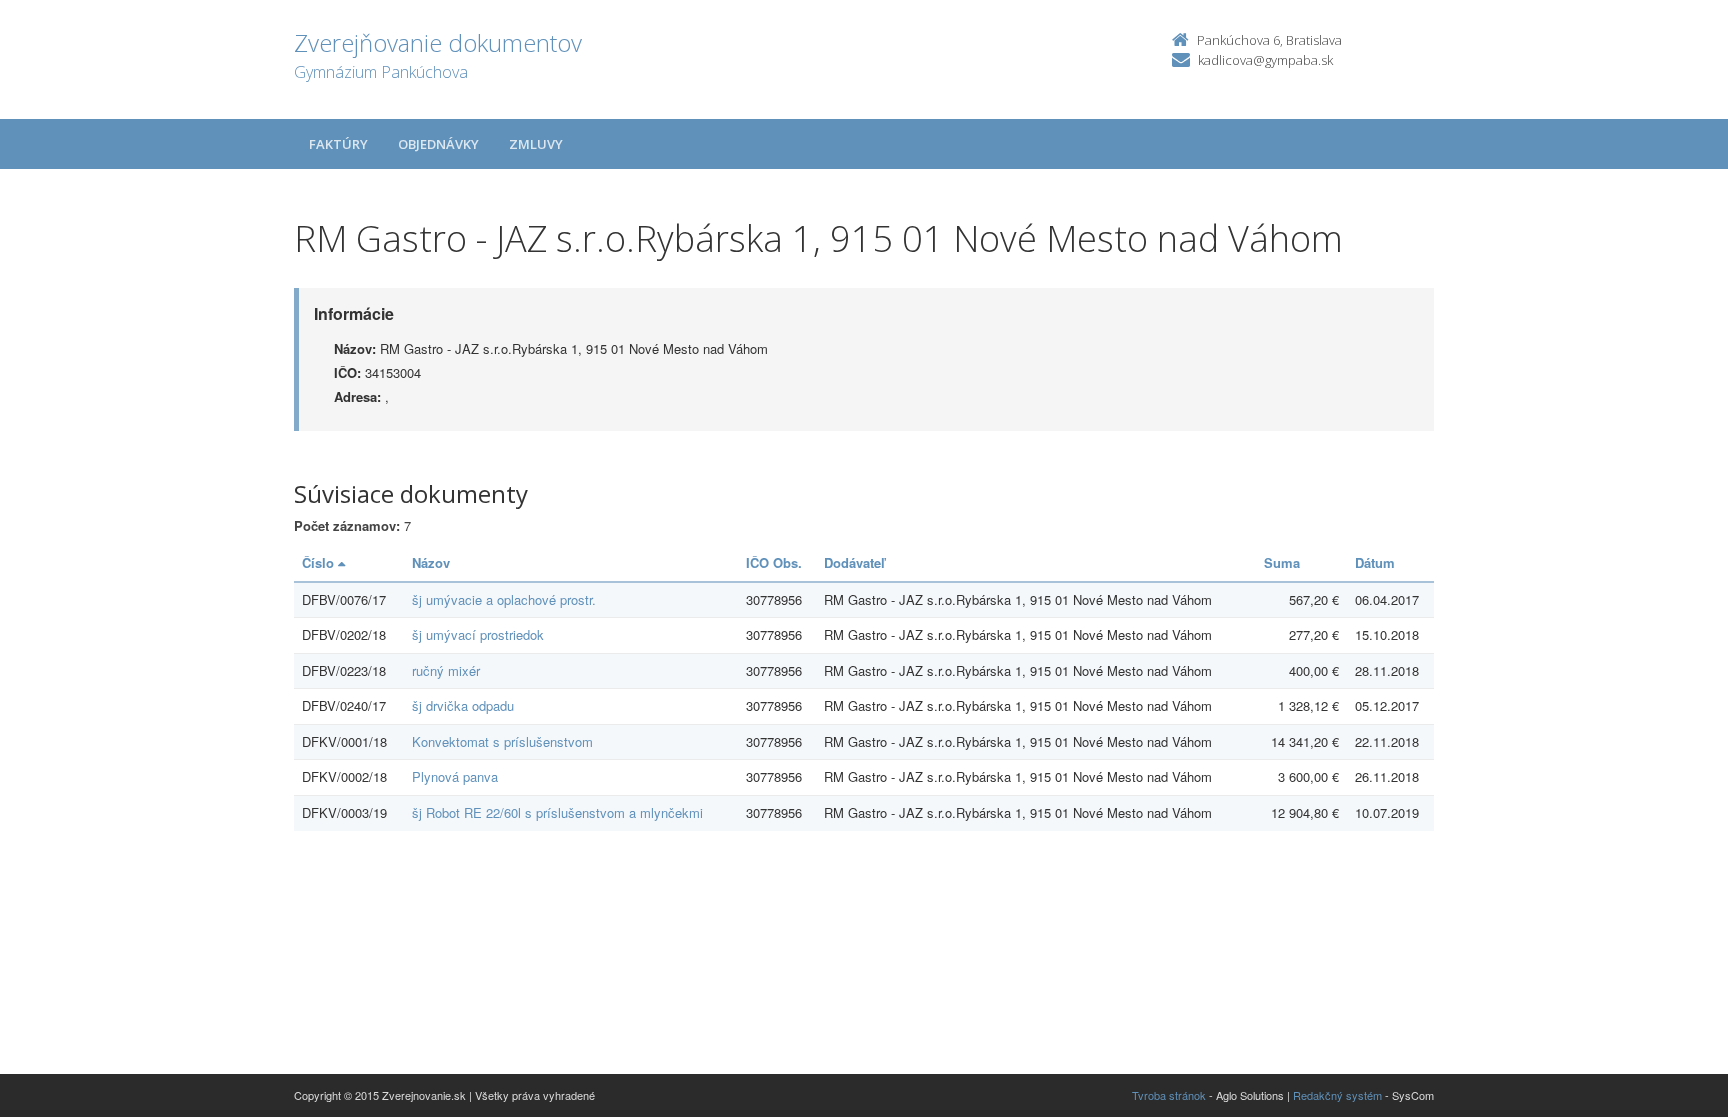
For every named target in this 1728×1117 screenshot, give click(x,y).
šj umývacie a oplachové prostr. (504, 599)
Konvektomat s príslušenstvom (502, 741)
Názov (431, 562)
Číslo (320, 562)
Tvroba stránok (1169, 1095)
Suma (1282, 562)
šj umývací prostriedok (478, 634)
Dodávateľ (854, 562)
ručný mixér (446, 670)
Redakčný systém (1337, 1095)
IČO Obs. (774, 562)
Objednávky (438, 144)
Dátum (1375, 562)
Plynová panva (455, 776)
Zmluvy (536, 144)
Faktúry (338, 144)
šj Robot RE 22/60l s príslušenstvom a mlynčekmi (557, 812)
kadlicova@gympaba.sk (1265, 60)
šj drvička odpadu (463, 705)
